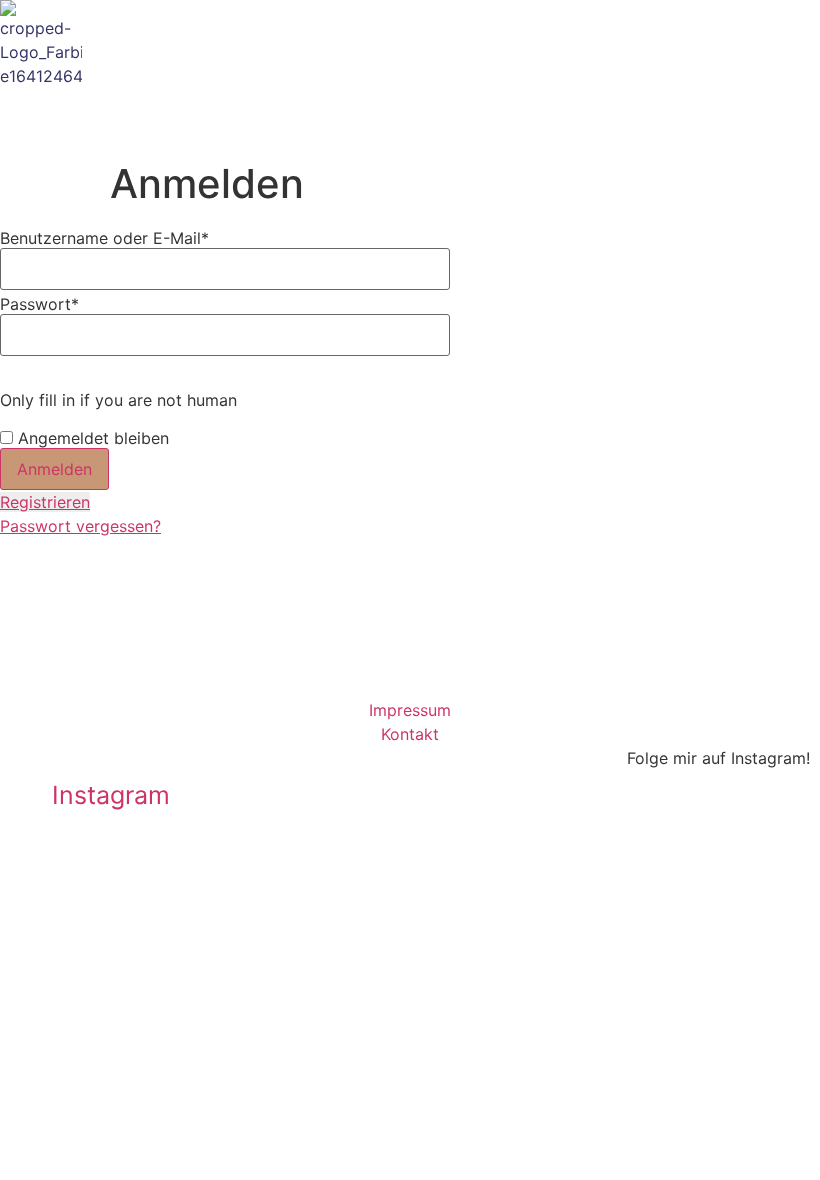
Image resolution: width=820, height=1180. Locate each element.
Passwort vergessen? (80, 526)
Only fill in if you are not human (118, 400)
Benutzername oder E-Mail (104, 238)
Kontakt (410, 734)
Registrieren (45, 502)
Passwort (39, 304)
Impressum (410, 710)
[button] (730, 99)
